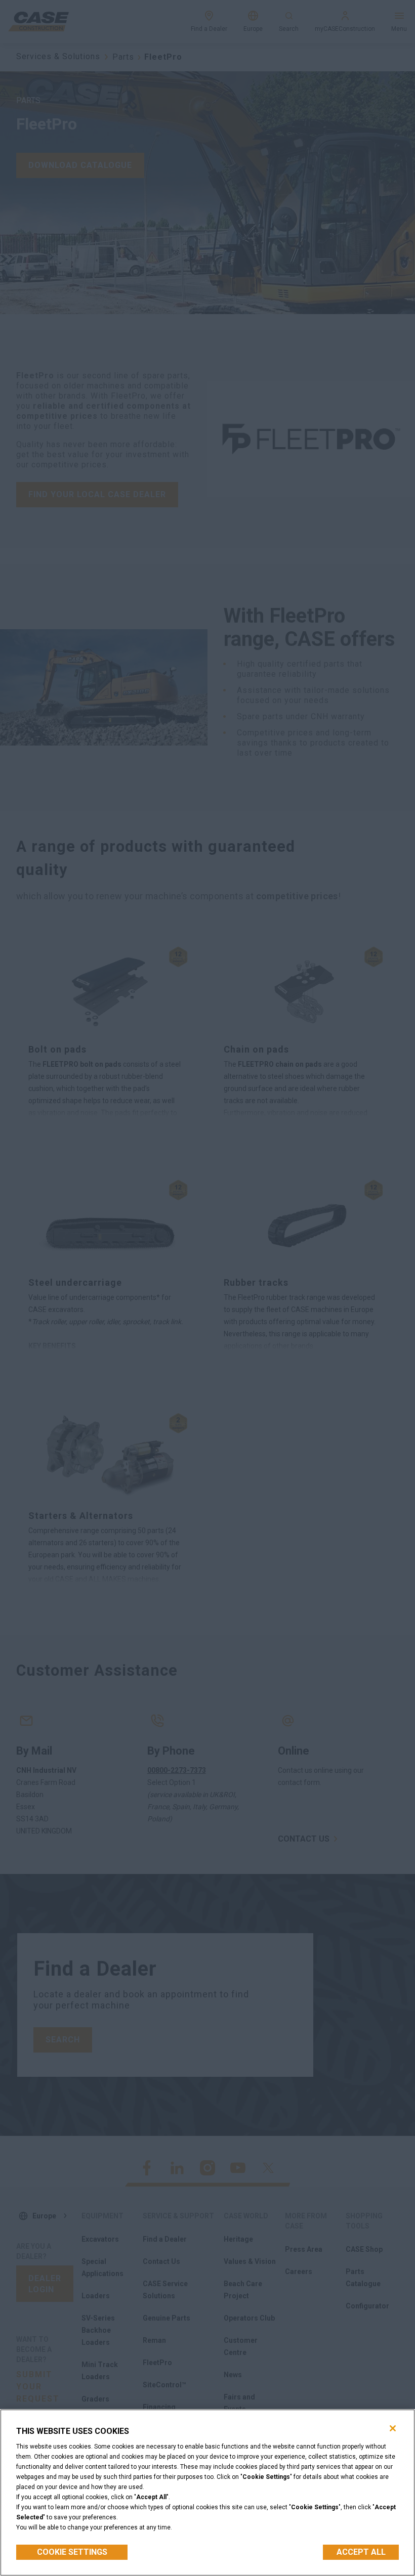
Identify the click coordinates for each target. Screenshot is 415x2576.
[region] (207, 2493)
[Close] (393, 2428)
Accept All (361, 2552)
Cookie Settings (72, 2552)
